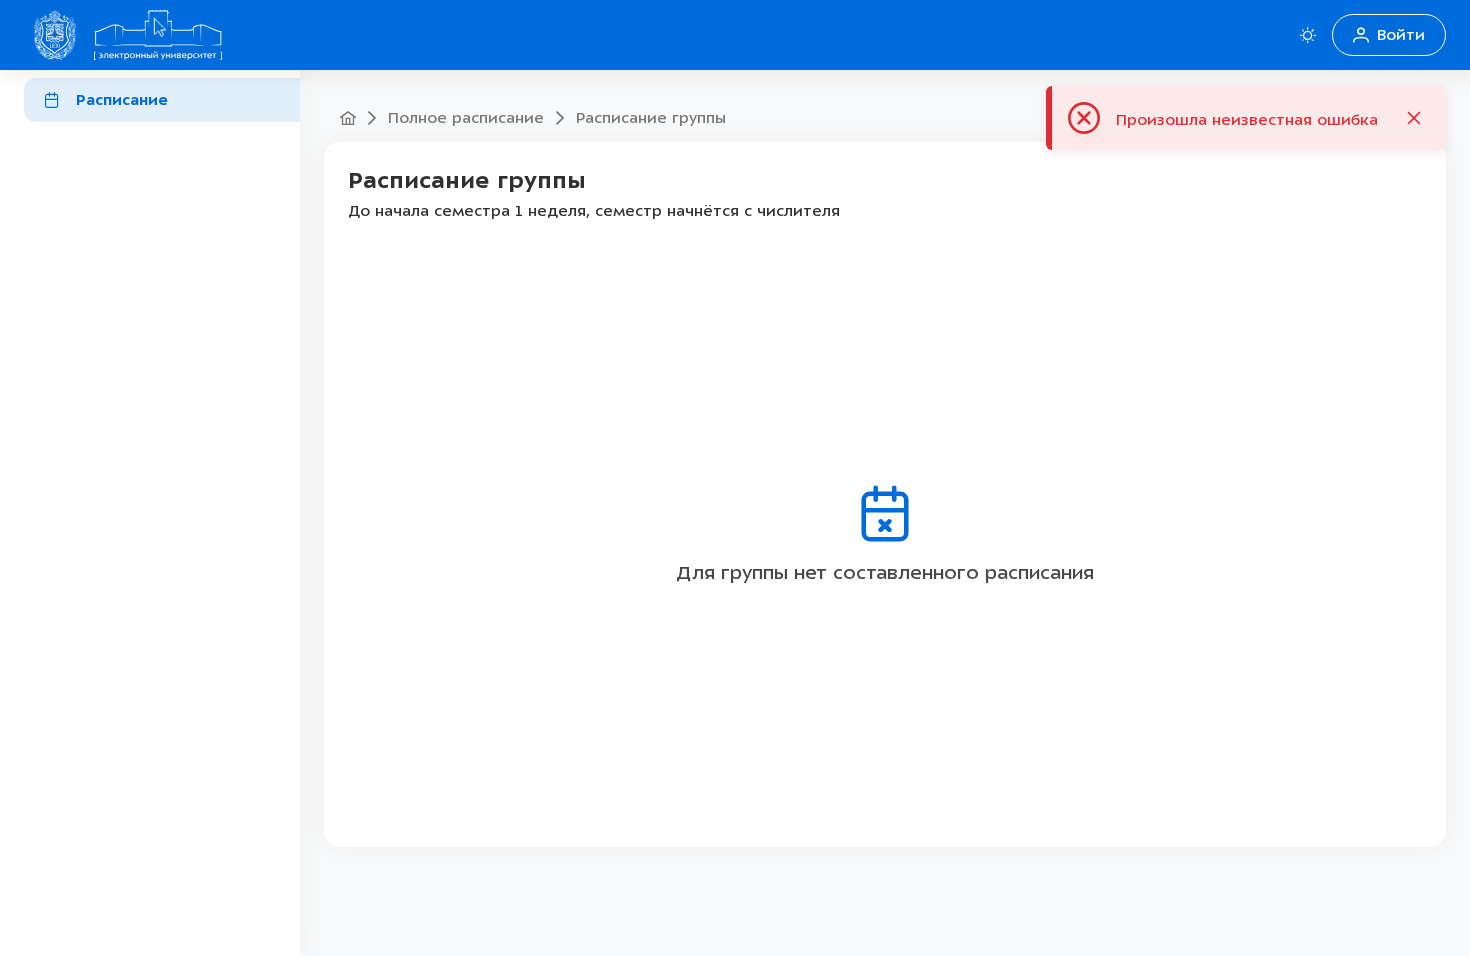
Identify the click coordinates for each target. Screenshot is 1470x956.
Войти (1401, 35)
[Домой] (158, 35)
